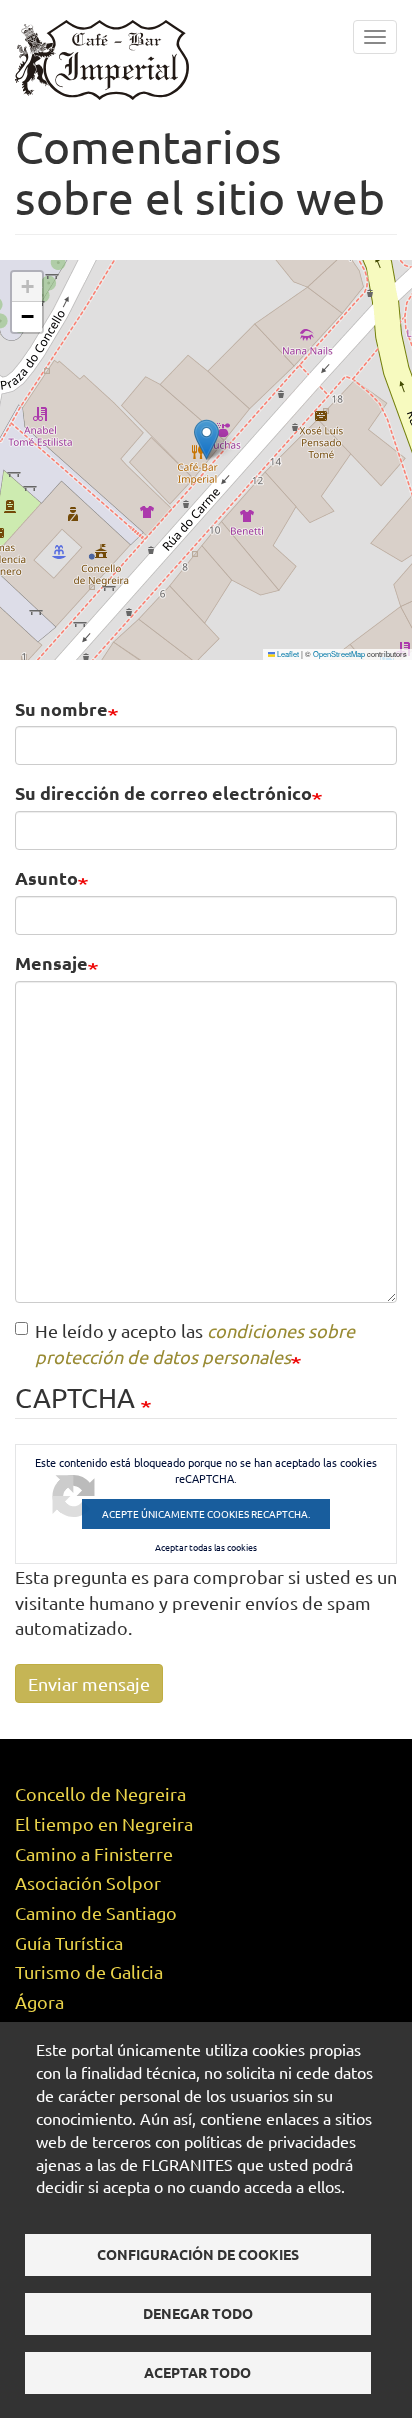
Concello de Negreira (100, 1793)
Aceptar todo (197, 2372)
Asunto (46, 877)
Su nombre (61, 708)
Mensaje (51, 962)
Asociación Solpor (88, 1882)
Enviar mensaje (89, 1683)
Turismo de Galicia (89, 1971)
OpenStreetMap (339, 653)
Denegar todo (198, 2313)
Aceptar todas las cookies (206, 1547)
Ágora (39, 2001)
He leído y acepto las (195, 1343)
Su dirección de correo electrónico (163, 792)
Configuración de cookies (198, 2254)
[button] (206, 439)
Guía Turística (69, 1942)
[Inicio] (102, 57)
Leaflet (287, 653)
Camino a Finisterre (94, 1853)
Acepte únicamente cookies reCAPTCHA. (206, 1513)
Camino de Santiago (96, 1912)
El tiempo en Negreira (104, 1823)
